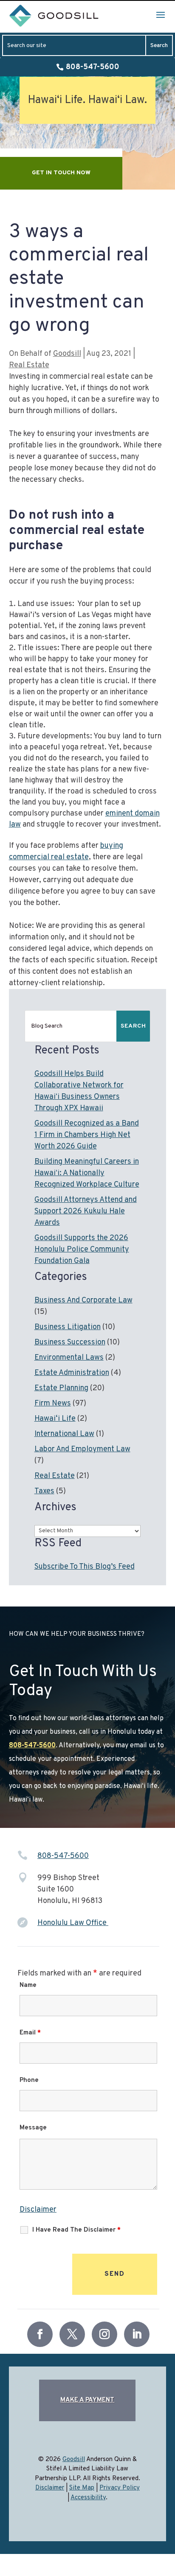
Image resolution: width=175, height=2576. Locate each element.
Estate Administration (72, 1373)
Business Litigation (68, 1327)
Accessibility (88, 2498)
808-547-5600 (93, 67)
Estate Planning (61, 1388)
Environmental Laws (69, 1358)
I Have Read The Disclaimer (76, 2230)
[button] (161, 14)
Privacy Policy (120, 2488)
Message (33, 2128)
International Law (64, 1434)
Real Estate (29, 365)
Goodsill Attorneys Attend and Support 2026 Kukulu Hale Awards (86, 1211)
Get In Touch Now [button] (61, 173)
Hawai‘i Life (55, 1419)
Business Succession (70, 1342)
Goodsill (67, 354)
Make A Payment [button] (87, 2400)
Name (28, 1985)
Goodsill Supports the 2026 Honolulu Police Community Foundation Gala (82, 1250)
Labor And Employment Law (82, 1449)
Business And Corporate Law (83, 1301)
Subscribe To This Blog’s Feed (85, 1567)
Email (30, 2033)
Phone (29, 2080)
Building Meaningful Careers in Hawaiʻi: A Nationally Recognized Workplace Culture (87, 1173)
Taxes (44, 1491)
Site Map (82, 2488)
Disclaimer (38, 2210)
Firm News (53, 1404)
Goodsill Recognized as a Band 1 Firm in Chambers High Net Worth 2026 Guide (87, 1135)
